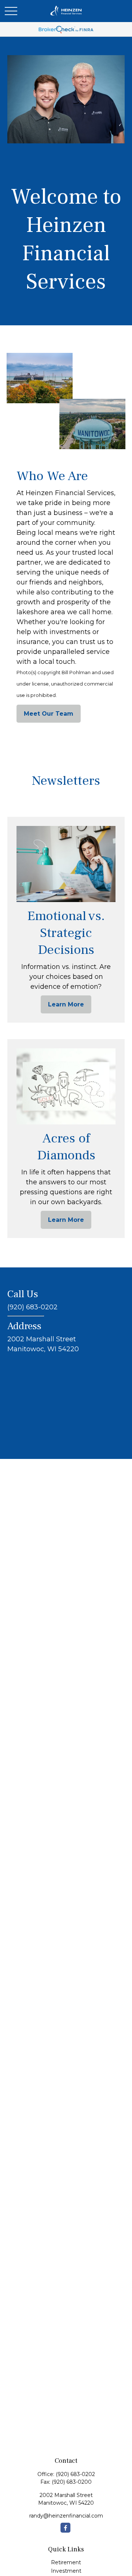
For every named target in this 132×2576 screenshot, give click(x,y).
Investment (66, 2571)
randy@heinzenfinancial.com (66, 2516)
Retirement (66, 2562)
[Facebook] (65, 2528)
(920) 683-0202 (75, 2474)
